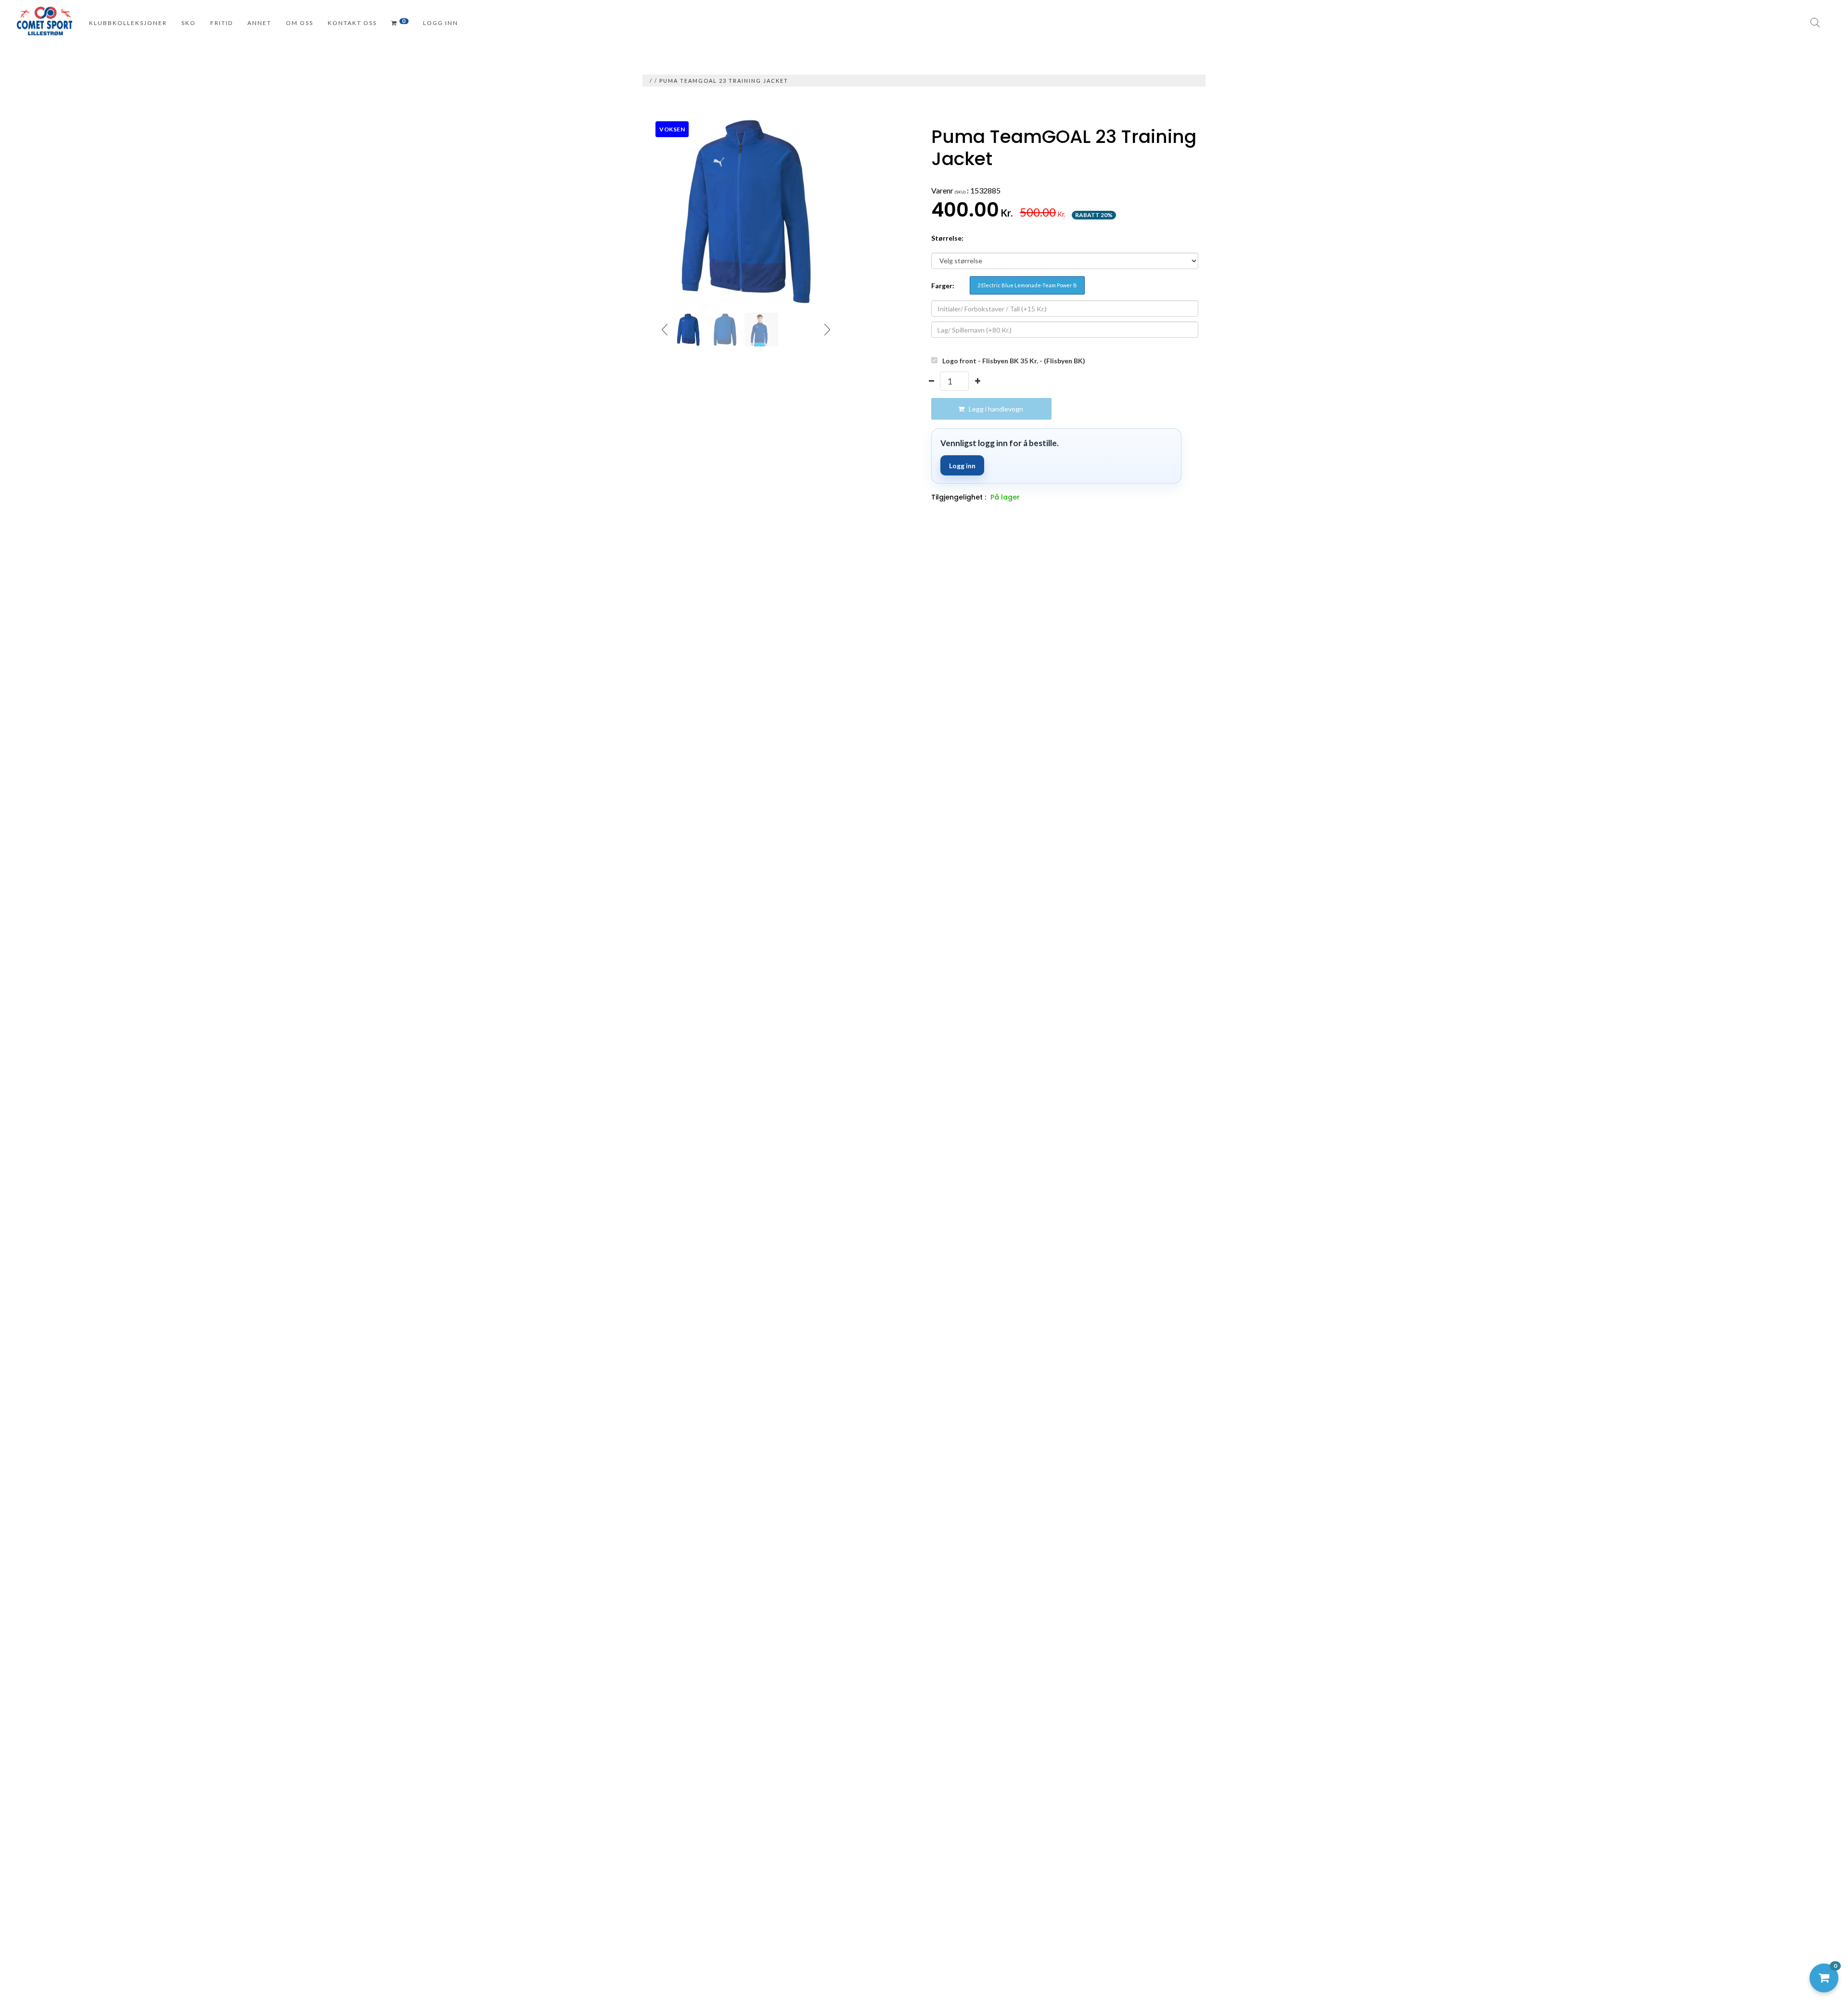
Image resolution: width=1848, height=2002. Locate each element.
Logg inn (962, 466)
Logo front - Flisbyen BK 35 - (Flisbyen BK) (1014, 361)
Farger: (943, 286)
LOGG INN (441, 23)
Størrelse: (947, 238)
